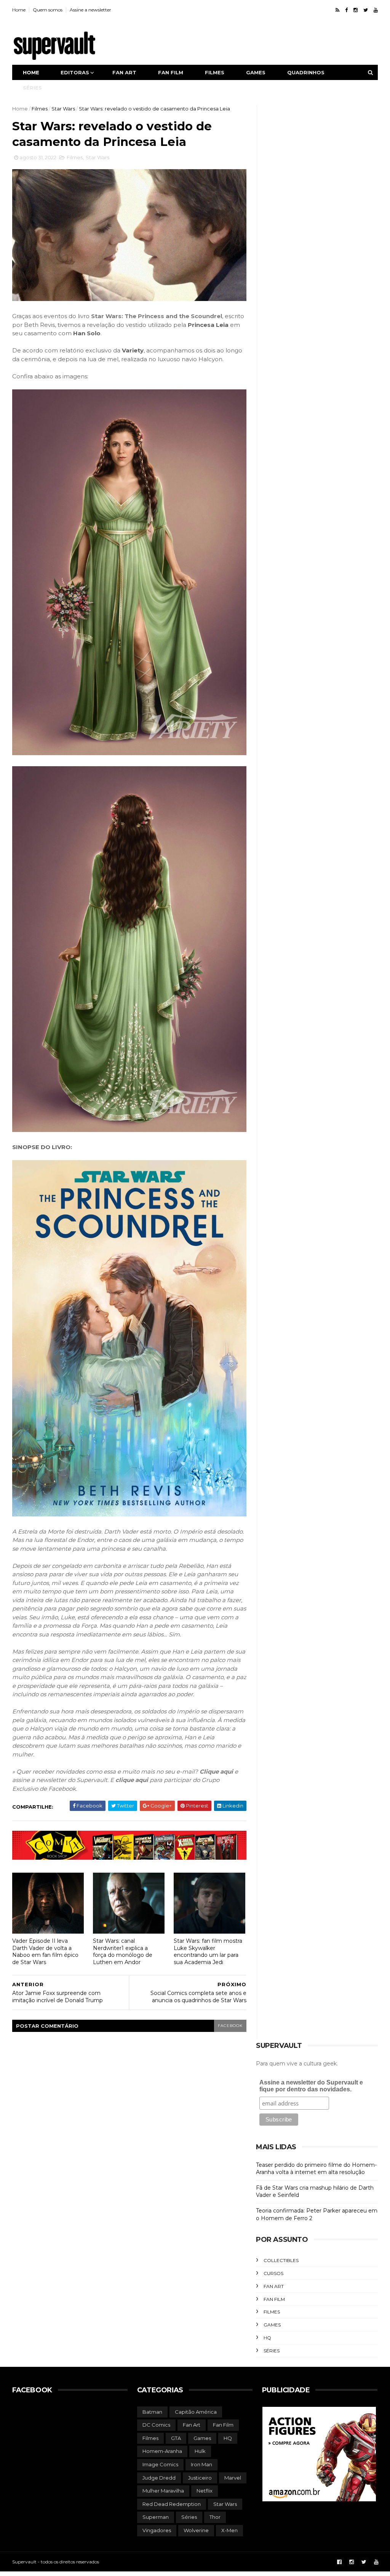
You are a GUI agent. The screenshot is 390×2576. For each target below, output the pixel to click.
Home (19, 10)
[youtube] (376, 10)
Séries (32, 88)
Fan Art (274, 2286)
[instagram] (356, 10)
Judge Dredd (159, 2478)
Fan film (171, 72)
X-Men (229, 2530)
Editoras (75, 72)
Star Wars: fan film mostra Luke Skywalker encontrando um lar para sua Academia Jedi (208, 1952)
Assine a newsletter (90, 10)
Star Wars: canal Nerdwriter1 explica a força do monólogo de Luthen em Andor (123, 1952)
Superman (156, 2517)
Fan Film (274, 2299)
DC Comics (156, 2425)
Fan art (124, 72)
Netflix (205, 2491)
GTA (176, 2438)
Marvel (233, 2478)
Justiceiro (200, 2478)
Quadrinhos (306, 72)
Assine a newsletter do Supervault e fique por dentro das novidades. (311, 2086)
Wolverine (196, 2530)
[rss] (337, 10)
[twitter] (366, 10)
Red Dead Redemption (172, 2504)
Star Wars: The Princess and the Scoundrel (157, 316)
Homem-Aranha (162, 2451)
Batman (152, 2412)
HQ (267, 2338)
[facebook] (346, 10)
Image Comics (160, 2464)
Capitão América (196, 2412)
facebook (230, 2026)
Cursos (273, 2273)
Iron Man (201, 2464)
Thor (215, 2517)
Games (256, 72)
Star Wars (63, 109)
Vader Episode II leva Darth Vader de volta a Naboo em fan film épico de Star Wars (45, 1952)
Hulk (200, 2451)
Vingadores (157, 2530)
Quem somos (48, 10)
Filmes (215, 72)
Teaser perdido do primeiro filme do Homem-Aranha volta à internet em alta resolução (316, 2169)
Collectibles (281, 2260)
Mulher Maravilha (163, 2491)
